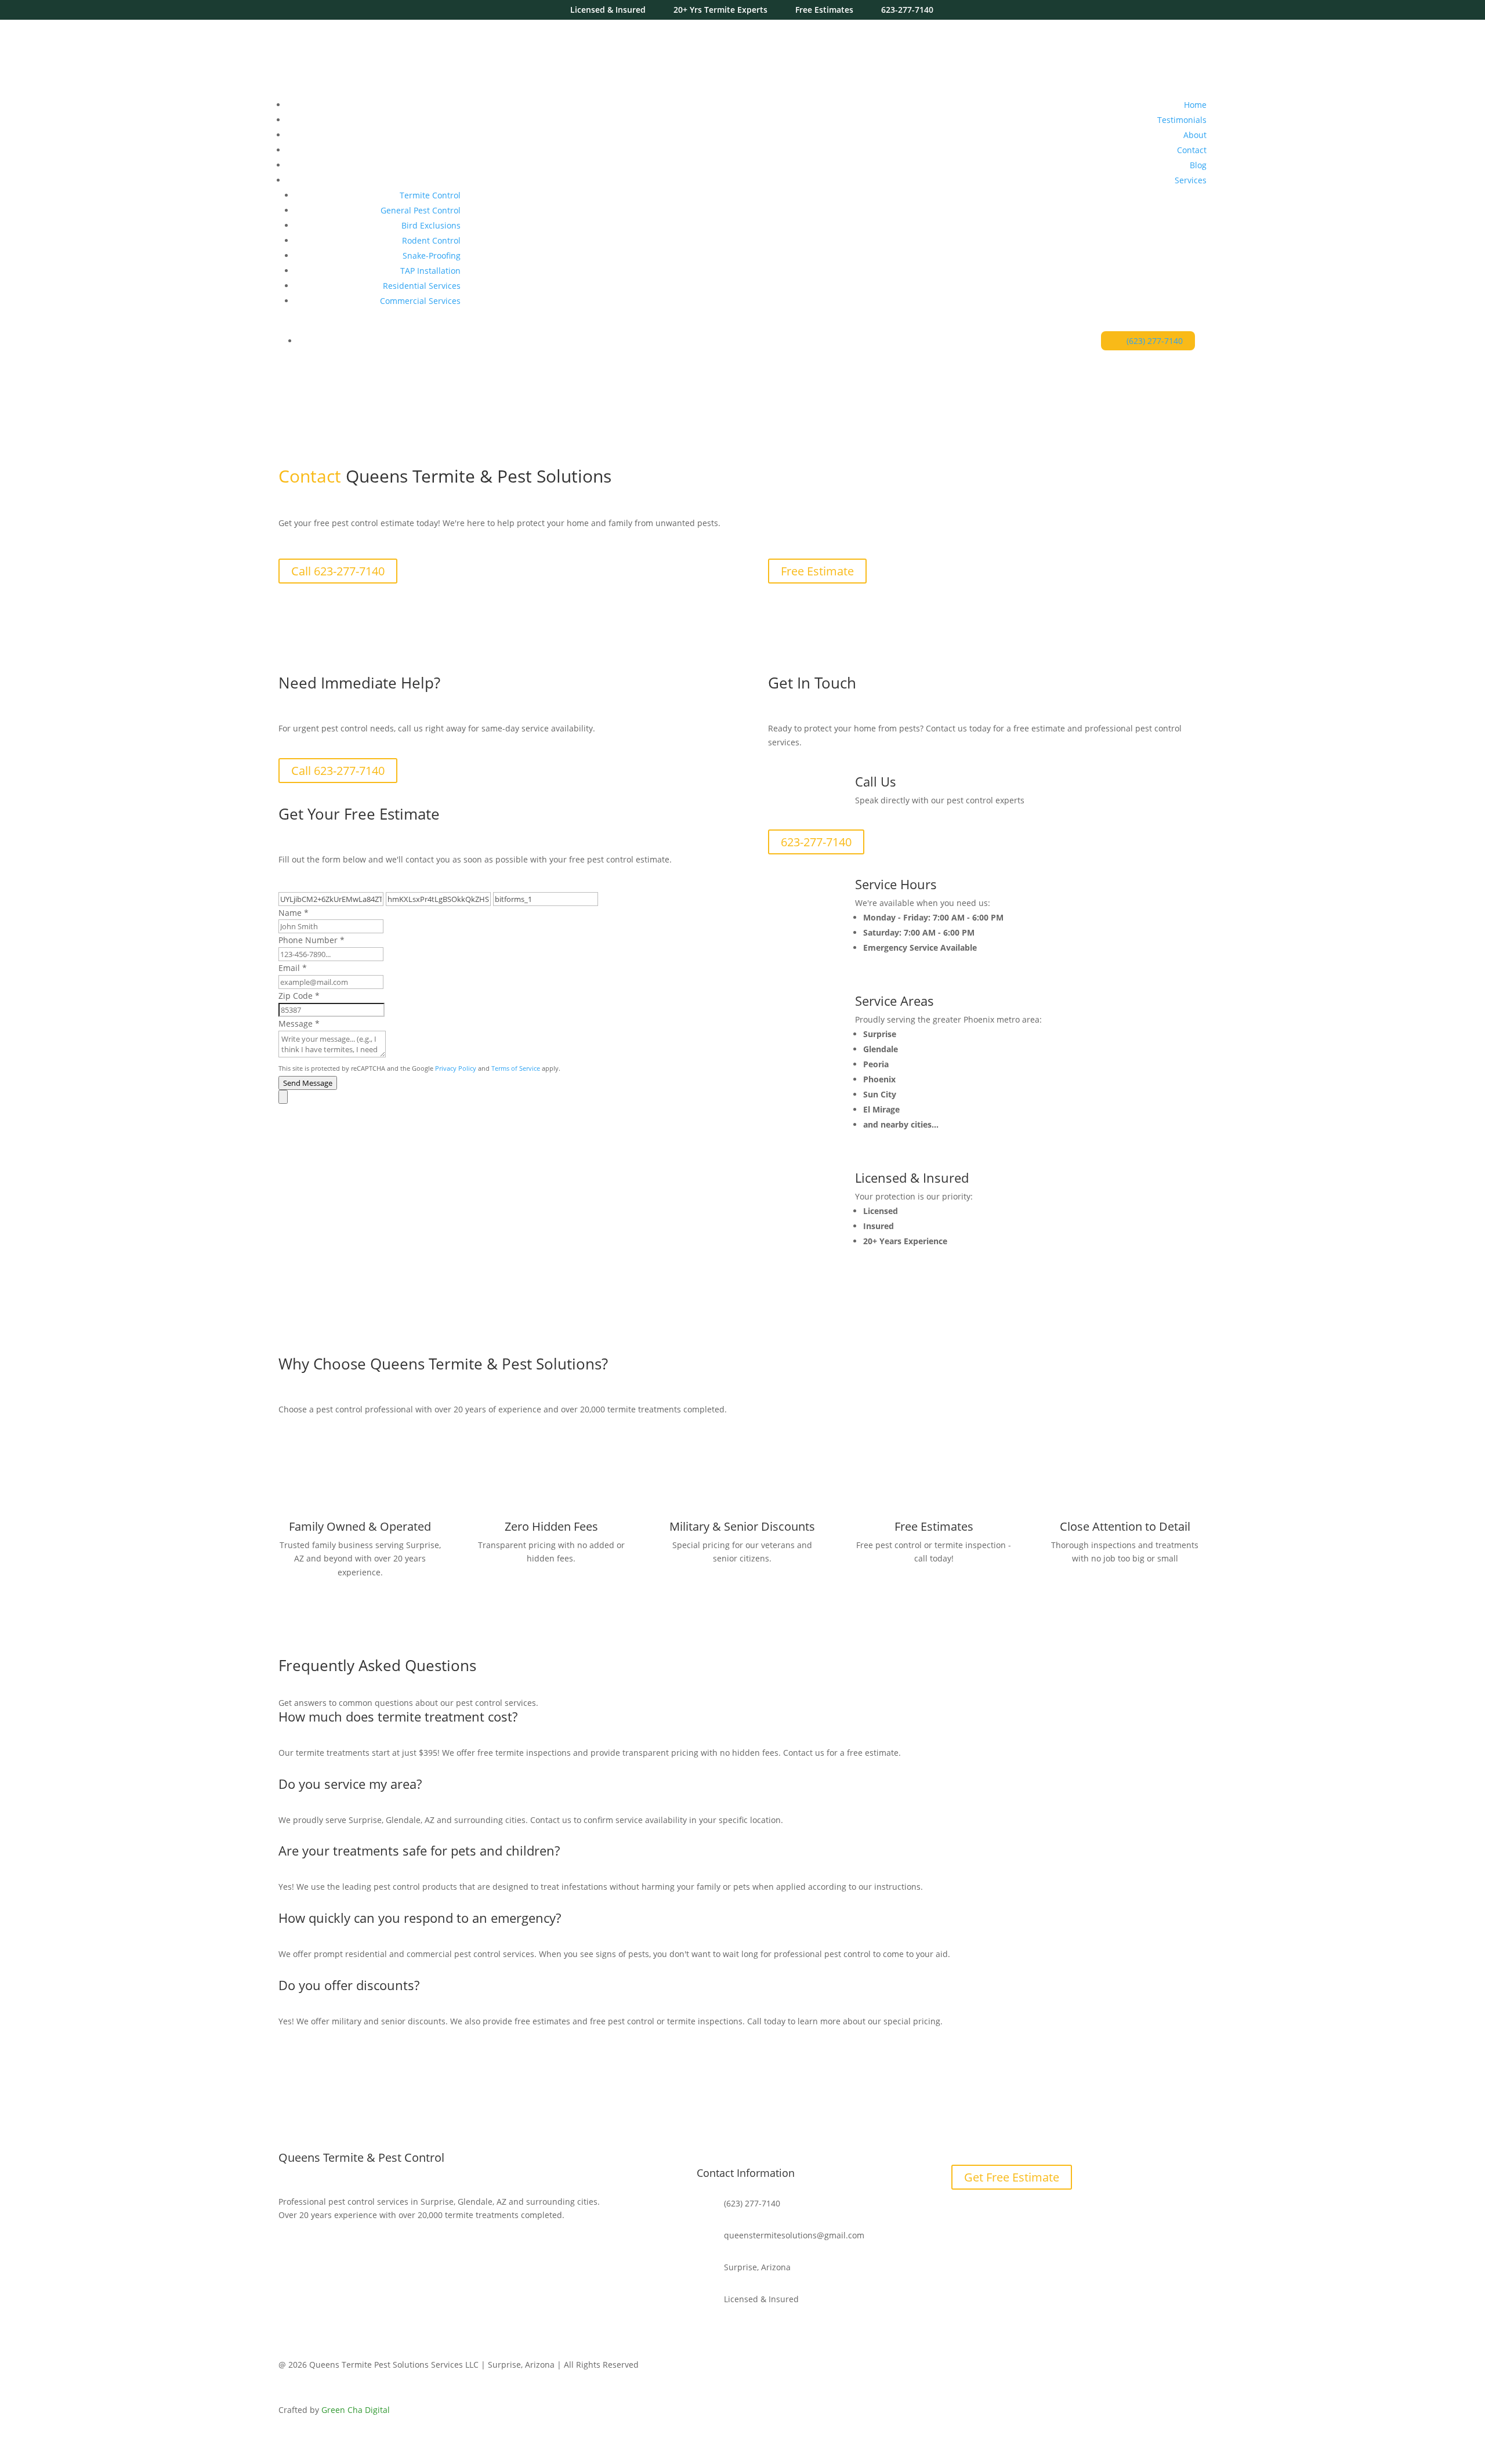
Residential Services (422, 286)
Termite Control (430, 195)
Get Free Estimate (1012, 2177)
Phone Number (312, 940)
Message (299, 1023)
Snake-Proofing (432, 256)
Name (294, 913)
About (1195, 135)
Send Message (308, 1083)
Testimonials (1182, 120)
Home (1195, 105)
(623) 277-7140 (1155, 341)
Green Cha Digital (356, 2410)
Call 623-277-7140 (338, 571)
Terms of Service (516, 1068)
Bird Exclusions (431, 225)
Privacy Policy (456, 1068)
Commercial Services (420, 301)
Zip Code (299, 996)
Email (293, 968)
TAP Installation (430, 271)
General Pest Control (421, 210)
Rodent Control (431, 240)
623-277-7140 (816, 842)
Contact (1192, 150)
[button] (498, 1097)
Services (1191, 180)
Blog (1198, 165)
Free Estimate (817, 571)
